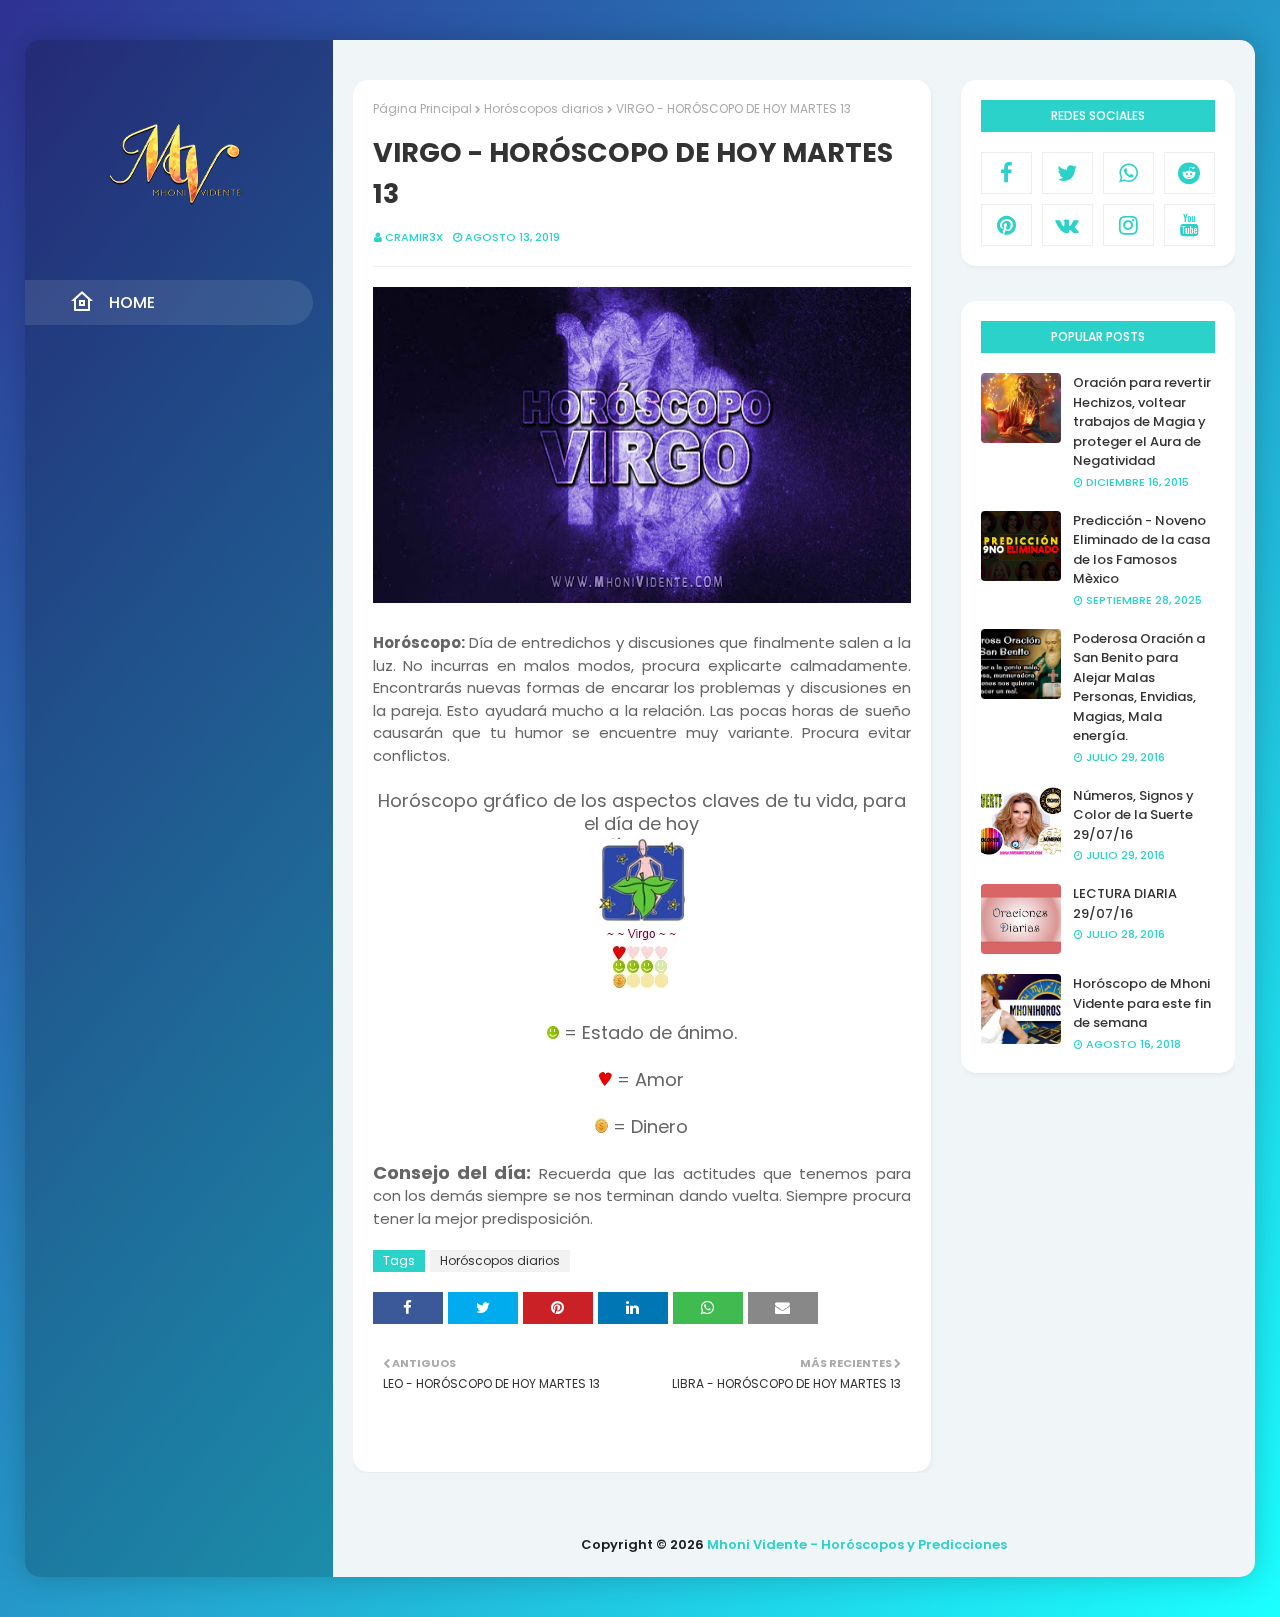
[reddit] (1189, 173)
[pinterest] (1006, 225)
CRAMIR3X (414, 237)
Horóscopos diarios (544, 108)
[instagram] (1128, 225)
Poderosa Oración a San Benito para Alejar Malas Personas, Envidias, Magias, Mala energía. (1139, 687)
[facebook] (1006, 173)
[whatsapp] (1128, 173)
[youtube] (1189, 225)
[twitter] (1067, 173)
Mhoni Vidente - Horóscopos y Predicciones (857, 1544)
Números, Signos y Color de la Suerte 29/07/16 (1133, 815)
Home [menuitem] (132, 302)
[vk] (1067, 225)
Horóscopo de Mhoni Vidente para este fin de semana (1142, 1003)
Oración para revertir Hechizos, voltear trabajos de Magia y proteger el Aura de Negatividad (1142, 421)
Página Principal (422, 108)
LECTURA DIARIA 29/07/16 (1125, 903)
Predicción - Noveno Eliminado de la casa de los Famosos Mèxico (1141, 550)
